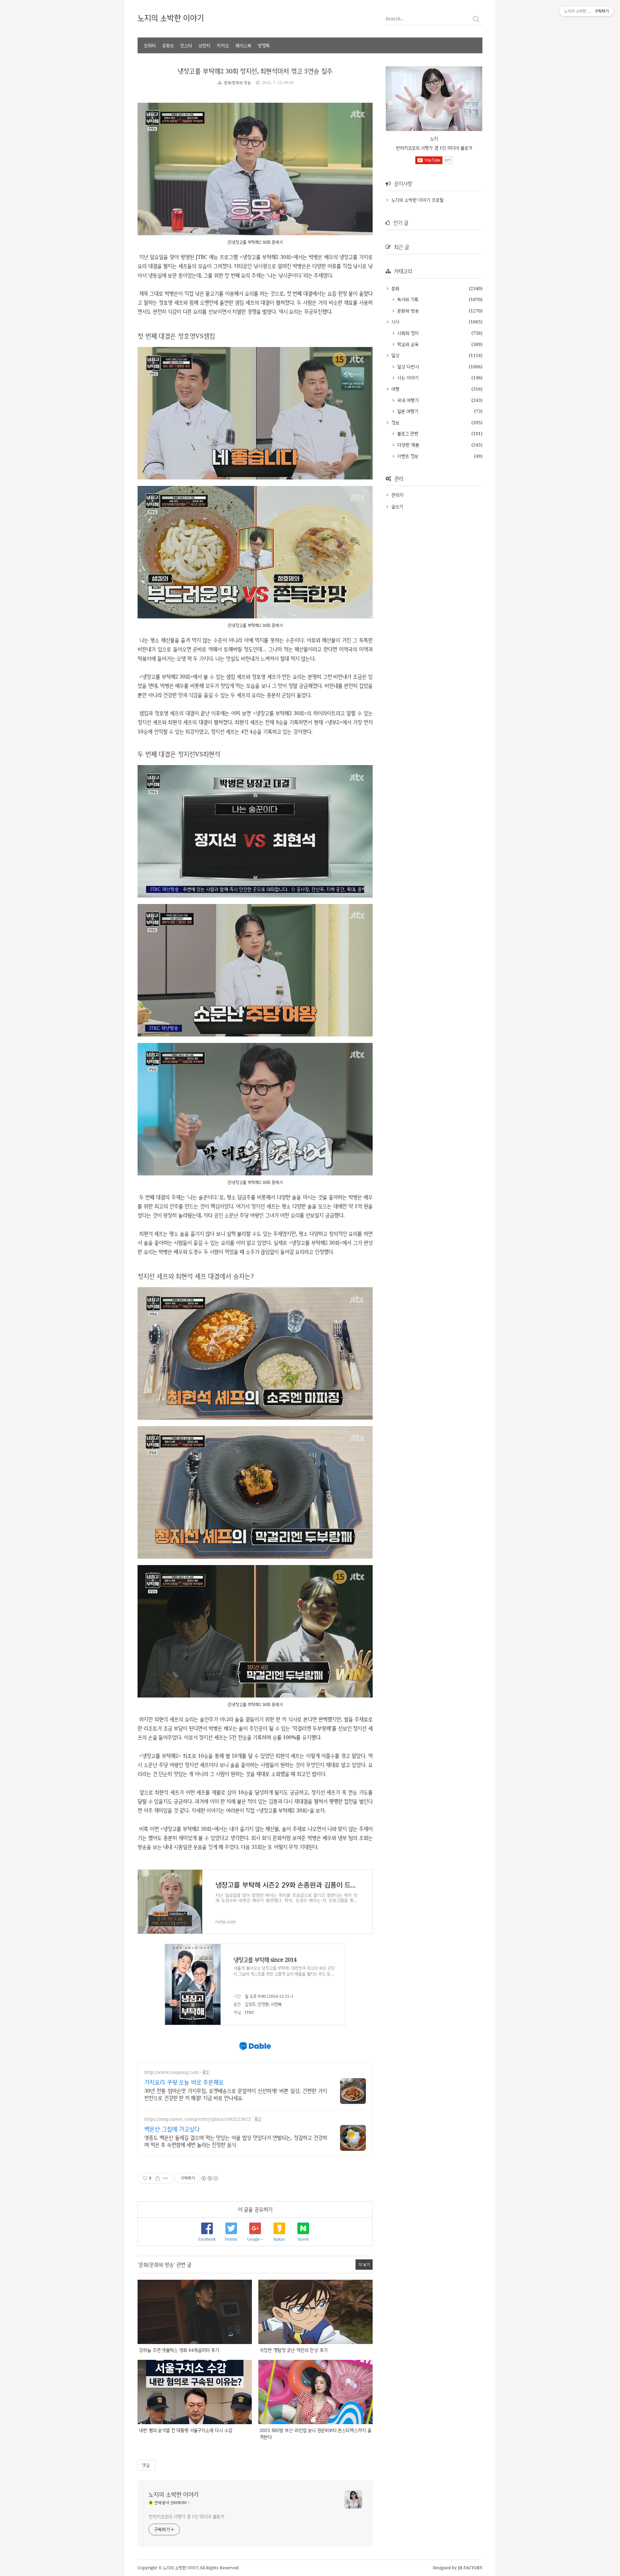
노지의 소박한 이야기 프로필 (417, 200)
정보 (394, 422)
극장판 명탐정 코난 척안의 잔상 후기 (294, 2350)
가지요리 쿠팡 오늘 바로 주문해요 (184, 2082)
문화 (395, 288)
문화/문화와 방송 (238, 83)
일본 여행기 (407, 411)
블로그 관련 (407, 433)
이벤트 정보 (407, 456)
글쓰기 (397, 506)
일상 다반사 (407, 367)
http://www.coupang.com (172, 2072)
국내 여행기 (407, 400)
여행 (395, 389)
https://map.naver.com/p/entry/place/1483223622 (198, 2119)
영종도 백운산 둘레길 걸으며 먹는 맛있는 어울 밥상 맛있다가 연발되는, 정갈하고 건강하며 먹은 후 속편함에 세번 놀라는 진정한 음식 (236, 2141)
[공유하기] (157, 2178)
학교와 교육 (407, 344)
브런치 (204, 45)
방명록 (264, 45)
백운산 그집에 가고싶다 (172, 2129)
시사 (395, 322)
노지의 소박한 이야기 (171, 18)
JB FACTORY (470, 2568)
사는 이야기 (407, 378)
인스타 (186, 45)
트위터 (150, 45)
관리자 (398, 495)
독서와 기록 (407, 299)
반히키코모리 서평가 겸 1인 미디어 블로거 (186, 2516)
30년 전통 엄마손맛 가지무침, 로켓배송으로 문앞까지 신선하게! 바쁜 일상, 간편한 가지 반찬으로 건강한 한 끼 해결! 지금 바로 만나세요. (236, 2094)
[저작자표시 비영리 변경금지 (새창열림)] (209, 2178)
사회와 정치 (407, 333)
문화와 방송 (407, 311)
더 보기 (364, 2264)
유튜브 (168, 45)
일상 (395, 355)
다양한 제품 (407, 445)
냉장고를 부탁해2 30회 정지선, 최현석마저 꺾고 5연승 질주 (255, 71)
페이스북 (243, 45)
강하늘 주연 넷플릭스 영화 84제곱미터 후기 (179, 2350)
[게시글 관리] (165, 2178)
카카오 (223, 45)
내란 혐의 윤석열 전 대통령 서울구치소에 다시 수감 (186, 2430)
